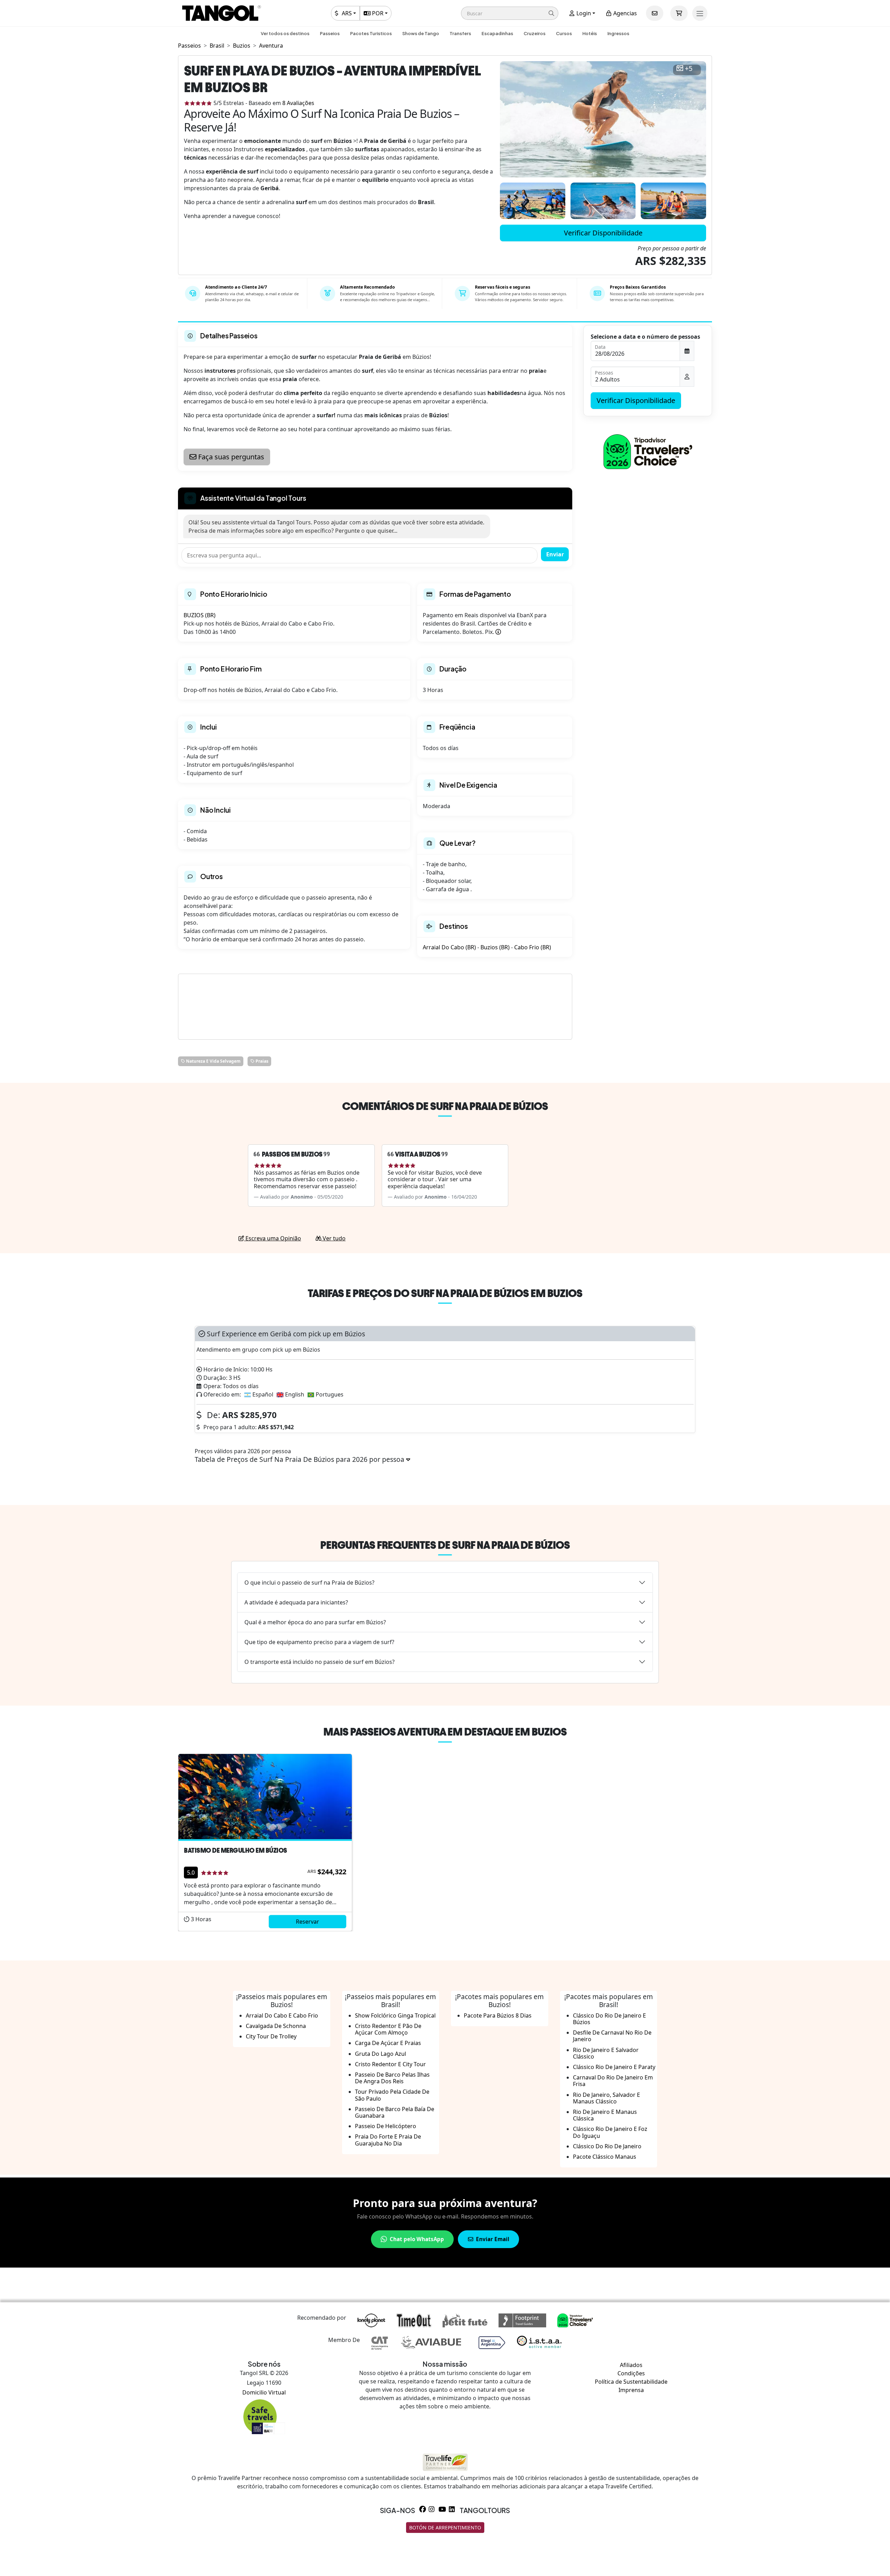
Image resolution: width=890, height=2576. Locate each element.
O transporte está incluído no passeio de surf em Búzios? (319, 1662)
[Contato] (655, 13)
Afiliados (631, 2365)
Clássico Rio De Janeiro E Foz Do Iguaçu (610, 2132)
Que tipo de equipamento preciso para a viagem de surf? (319, 1642)
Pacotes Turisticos (371, 33)
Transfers (460, 33)
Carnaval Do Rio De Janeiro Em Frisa (613, 2081)
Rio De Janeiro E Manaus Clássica (605, 2115)
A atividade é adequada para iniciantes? (296, 1602)
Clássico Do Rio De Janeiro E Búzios (609, 2019)
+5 (689, 69)
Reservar (308, 1922)
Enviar (555, 554)
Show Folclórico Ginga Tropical (395, 2015)
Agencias (624, 13)
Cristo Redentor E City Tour (390, 2064)
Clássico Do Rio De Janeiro (607, 2146)
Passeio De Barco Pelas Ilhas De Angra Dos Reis (392, 2078)
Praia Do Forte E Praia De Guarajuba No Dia (388, 2140)
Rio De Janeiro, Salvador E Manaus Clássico (606, 2098)
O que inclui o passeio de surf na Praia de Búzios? (309, 1583)
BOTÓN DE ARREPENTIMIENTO (445, 2527)
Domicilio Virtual (264, 2392)
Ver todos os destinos (285, 33)
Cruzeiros (535, 33)
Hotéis (590, 33)
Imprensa (631, 2390)
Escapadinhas (497, 33)
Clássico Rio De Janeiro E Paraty (614, 2067)
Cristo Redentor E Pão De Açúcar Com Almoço (388, 2029)
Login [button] (583, 13)
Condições (631, 2373)
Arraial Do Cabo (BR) (449, 947)
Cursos (564, 33)
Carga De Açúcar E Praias (388, 2043)
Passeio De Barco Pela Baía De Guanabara (395, 2112)
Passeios (330, 33)
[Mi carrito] (679, 13)
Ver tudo (333, 1238)
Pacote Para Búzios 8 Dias (498, 2015)
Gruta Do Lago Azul (381, 2054)
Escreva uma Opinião (273, 1238)
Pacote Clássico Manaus (605, 2157)
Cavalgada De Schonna (276, 2026)
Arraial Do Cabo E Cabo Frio (282, 2015)
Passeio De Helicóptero (386, 2126)
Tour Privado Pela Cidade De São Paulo (392, 2095)
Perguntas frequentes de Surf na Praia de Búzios (445, 1545)
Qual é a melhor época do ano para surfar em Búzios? (315, 1622)
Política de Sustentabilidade (631, 2382)
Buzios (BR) (495, 947)
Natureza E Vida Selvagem (213, 1061)
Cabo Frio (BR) (533, 947)
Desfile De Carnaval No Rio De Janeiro (612, 2036)
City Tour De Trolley (271, 2036)
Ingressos (618, 33)
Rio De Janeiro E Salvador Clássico (606, 2053)
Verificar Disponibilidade (603, 233)
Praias (261, 1061)
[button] (510, 13)
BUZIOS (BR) (200, 615)
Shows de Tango (421, 33)
